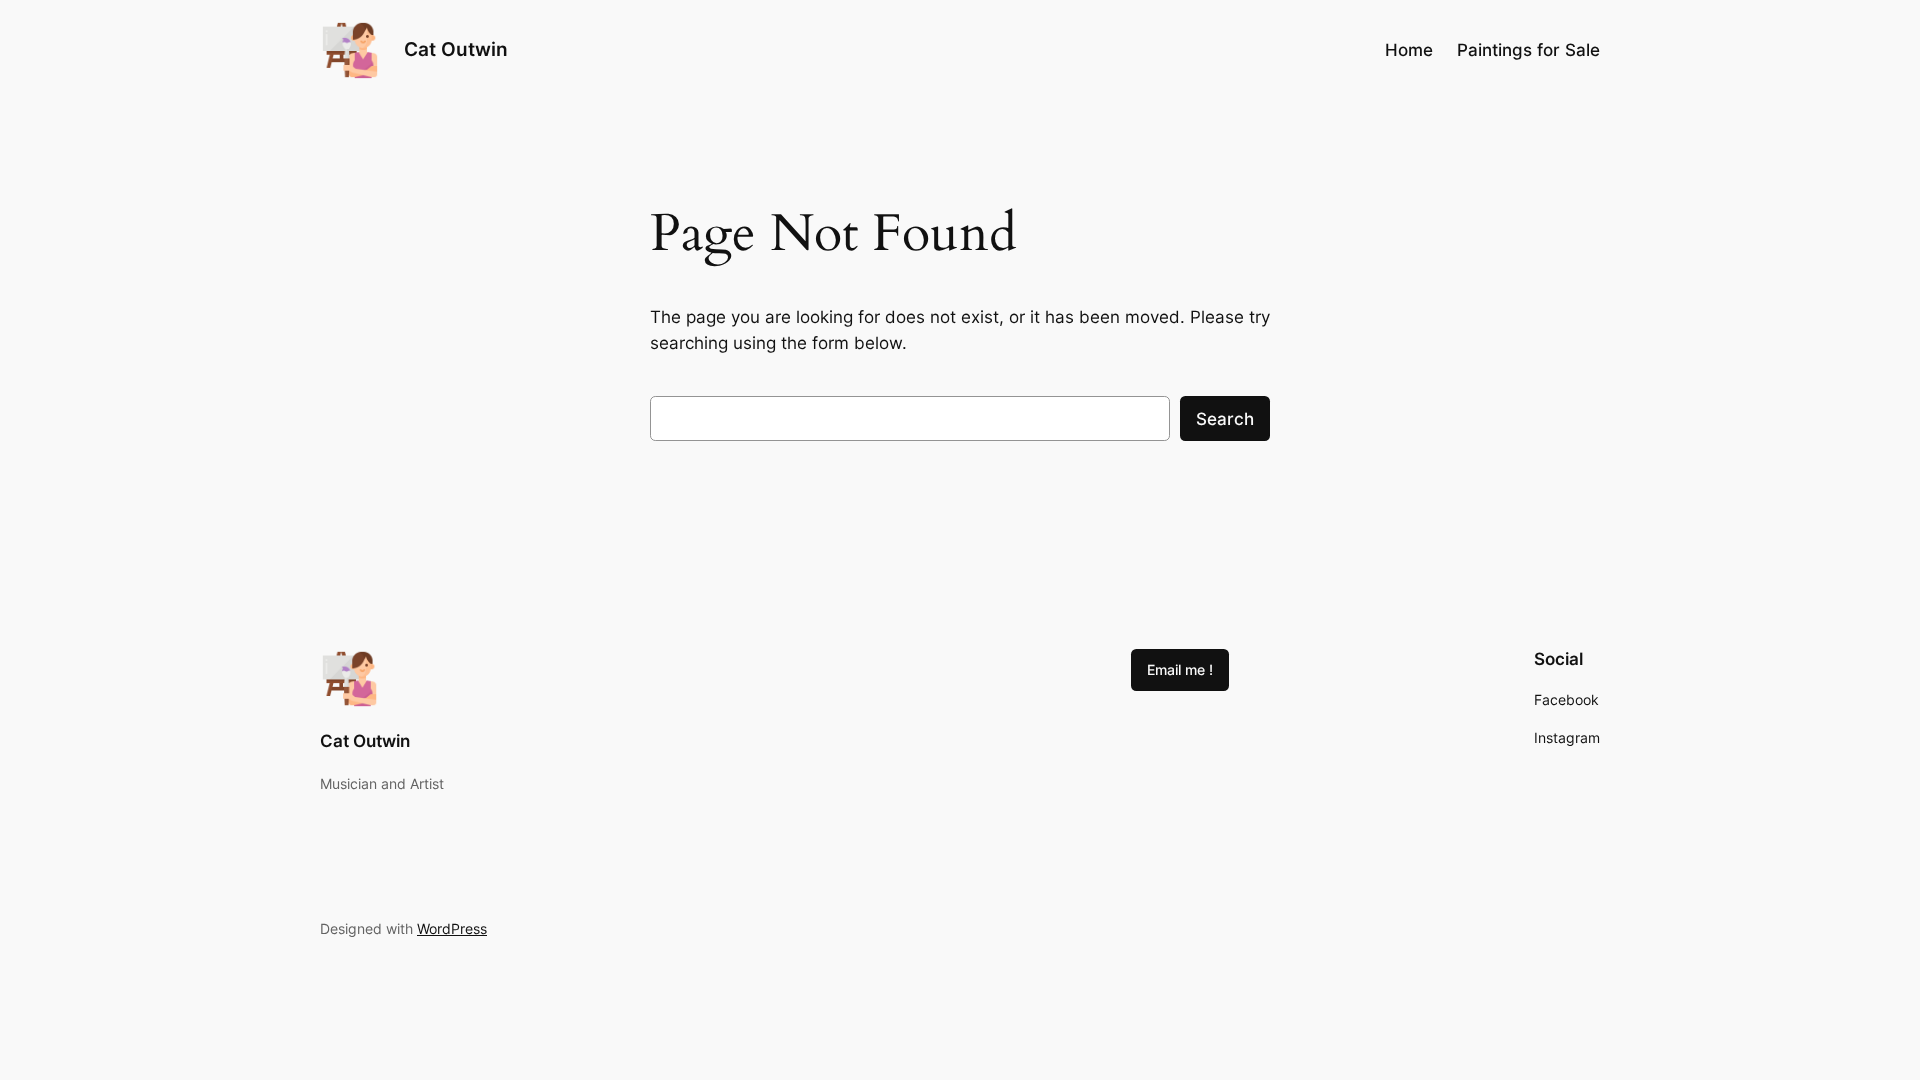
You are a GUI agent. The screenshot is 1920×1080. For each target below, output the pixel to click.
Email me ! (1180, 669)
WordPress (452, 928)
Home (1409, 50)
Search (1225, 419)
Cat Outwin (456, 49)
